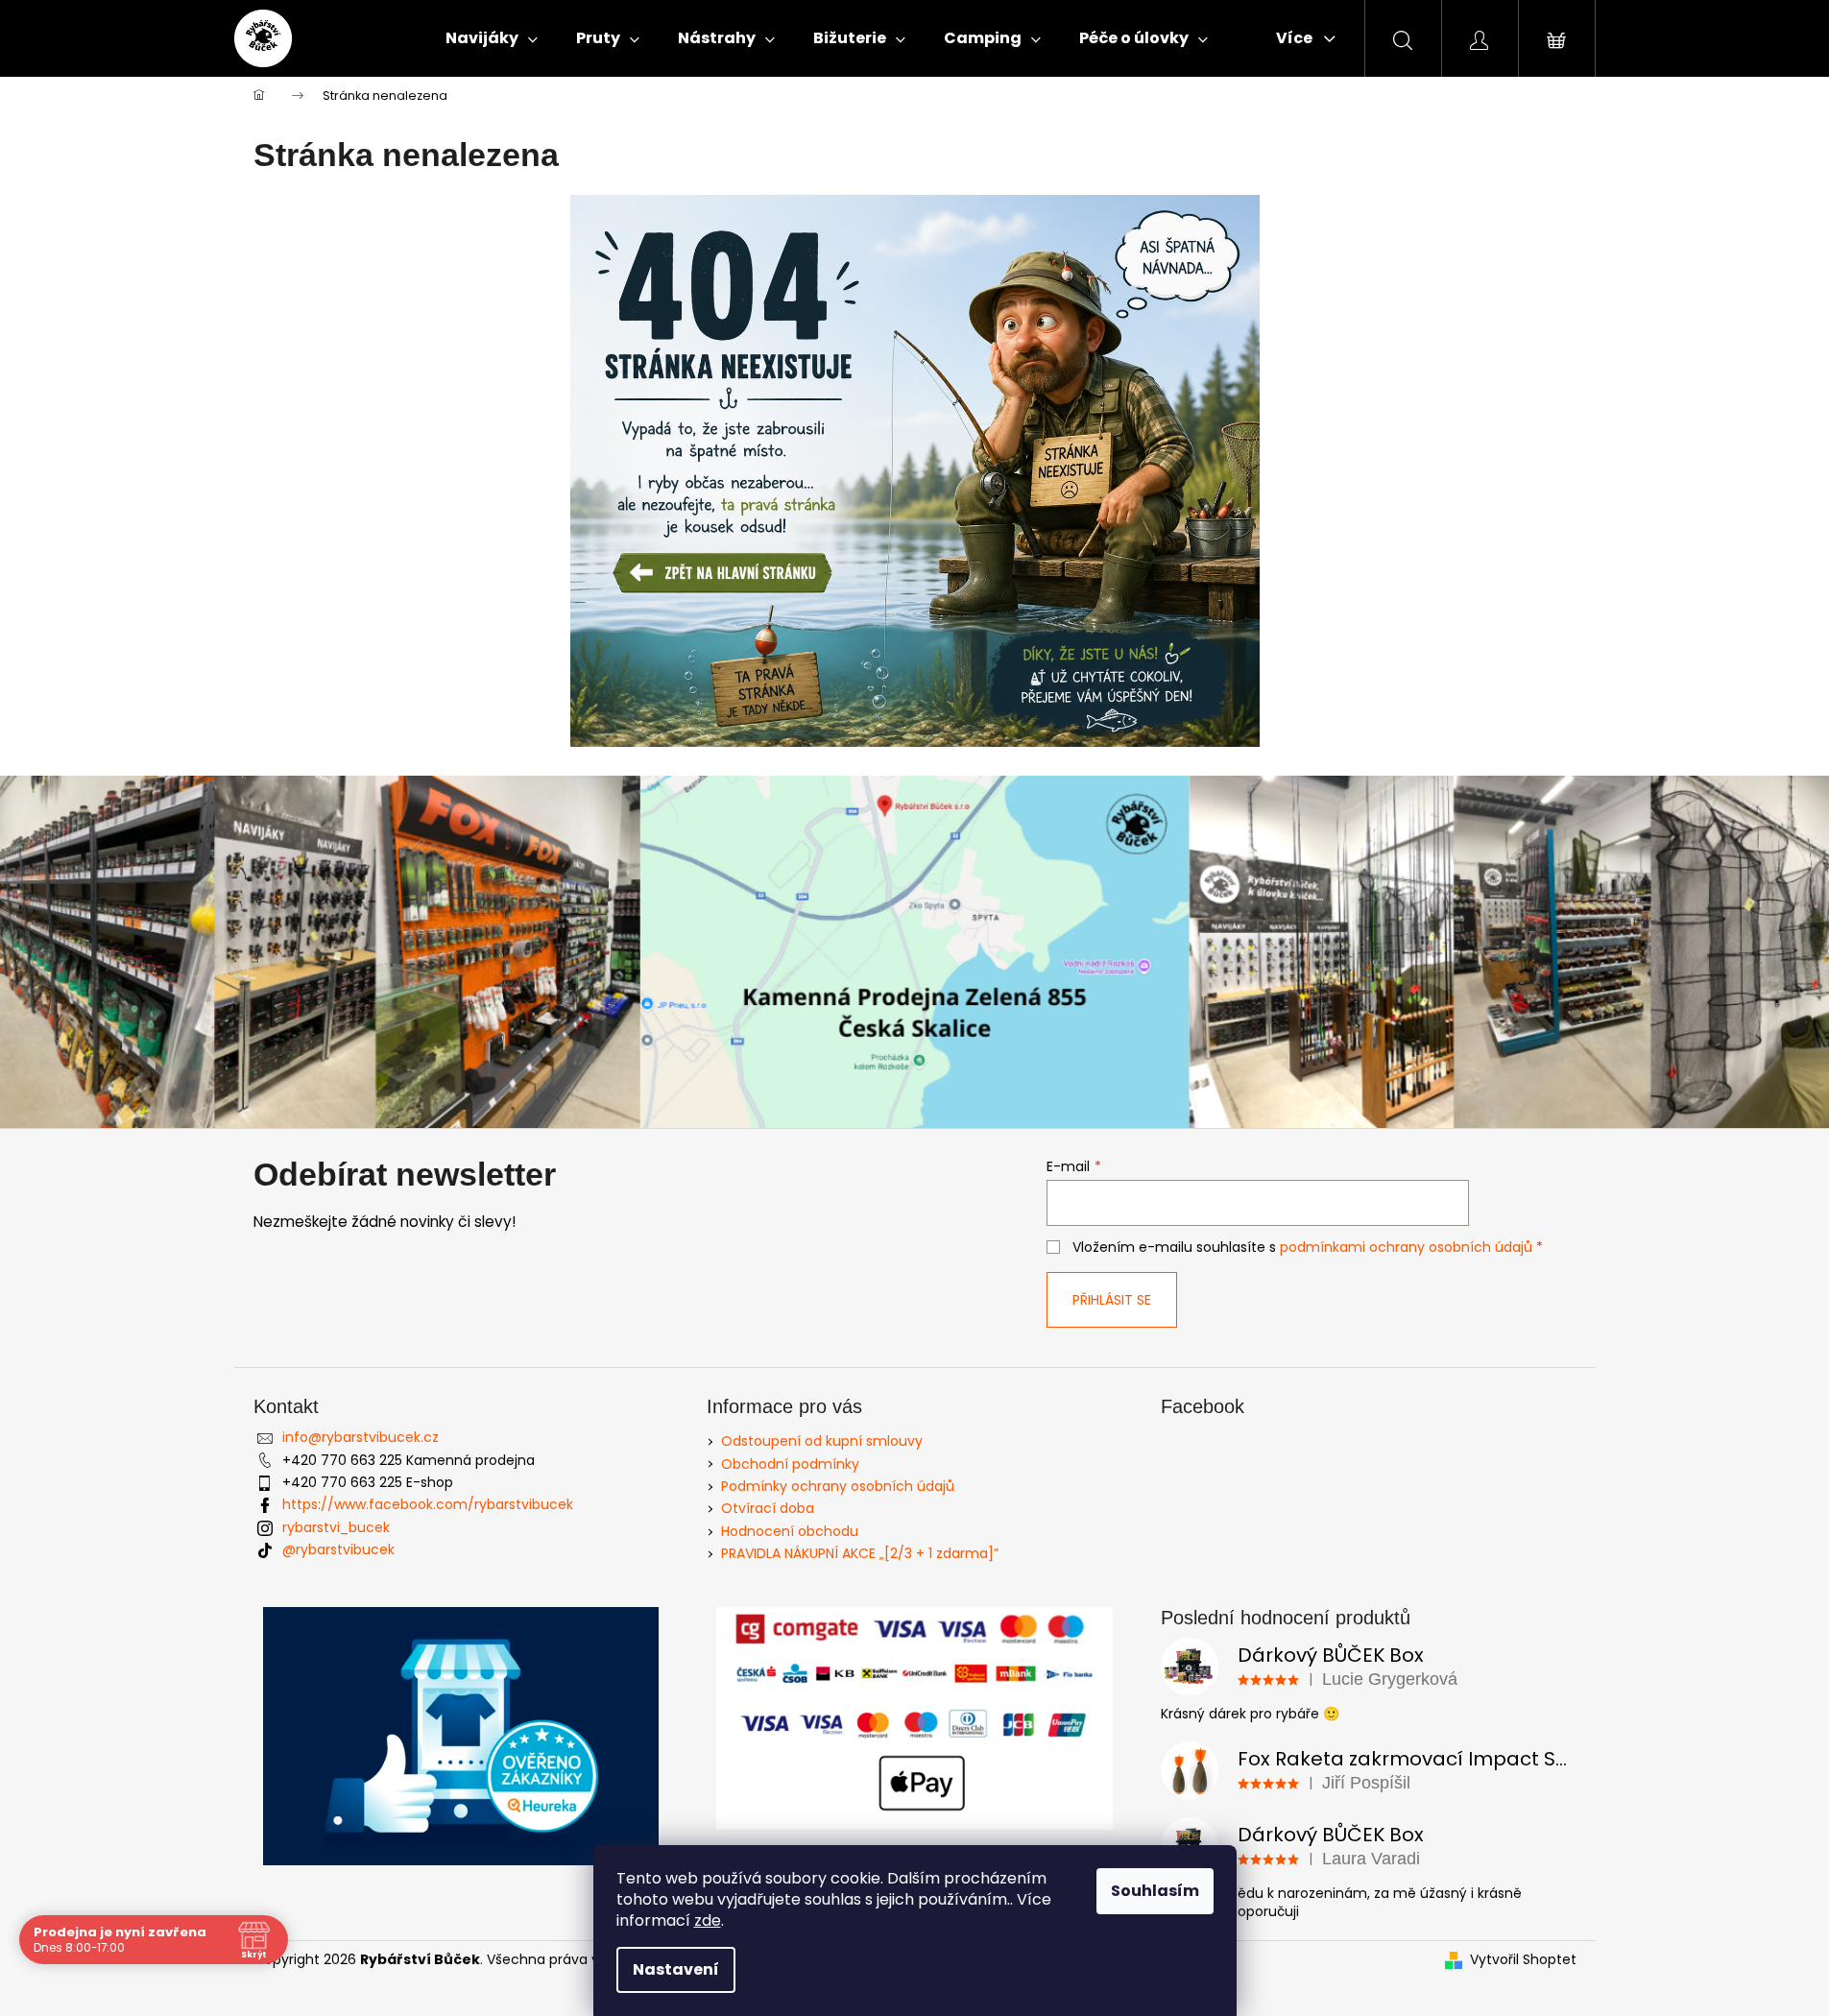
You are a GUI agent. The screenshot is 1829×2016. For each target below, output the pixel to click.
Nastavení (676, 1969)
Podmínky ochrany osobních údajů (838, 1486)
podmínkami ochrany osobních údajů (1406, 1247)
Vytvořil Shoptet (1523, 1960)
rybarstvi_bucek (336, 1527)
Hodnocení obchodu (790, 1531)
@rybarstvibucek (338, 1549)
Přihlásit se (1112, 1300)
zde (708, 1920)
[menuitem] (492, 38)
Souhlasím (1155, 1891)
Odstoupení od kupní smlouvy (822, 1441)
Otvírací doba (768, 1508)
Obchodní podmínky (790, 1464)
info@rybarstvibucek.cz (361, 1437)
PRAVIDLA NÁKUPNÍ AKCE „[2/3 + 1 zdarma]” (860, 1553)
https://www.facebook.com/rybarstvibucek (428, 1504)
